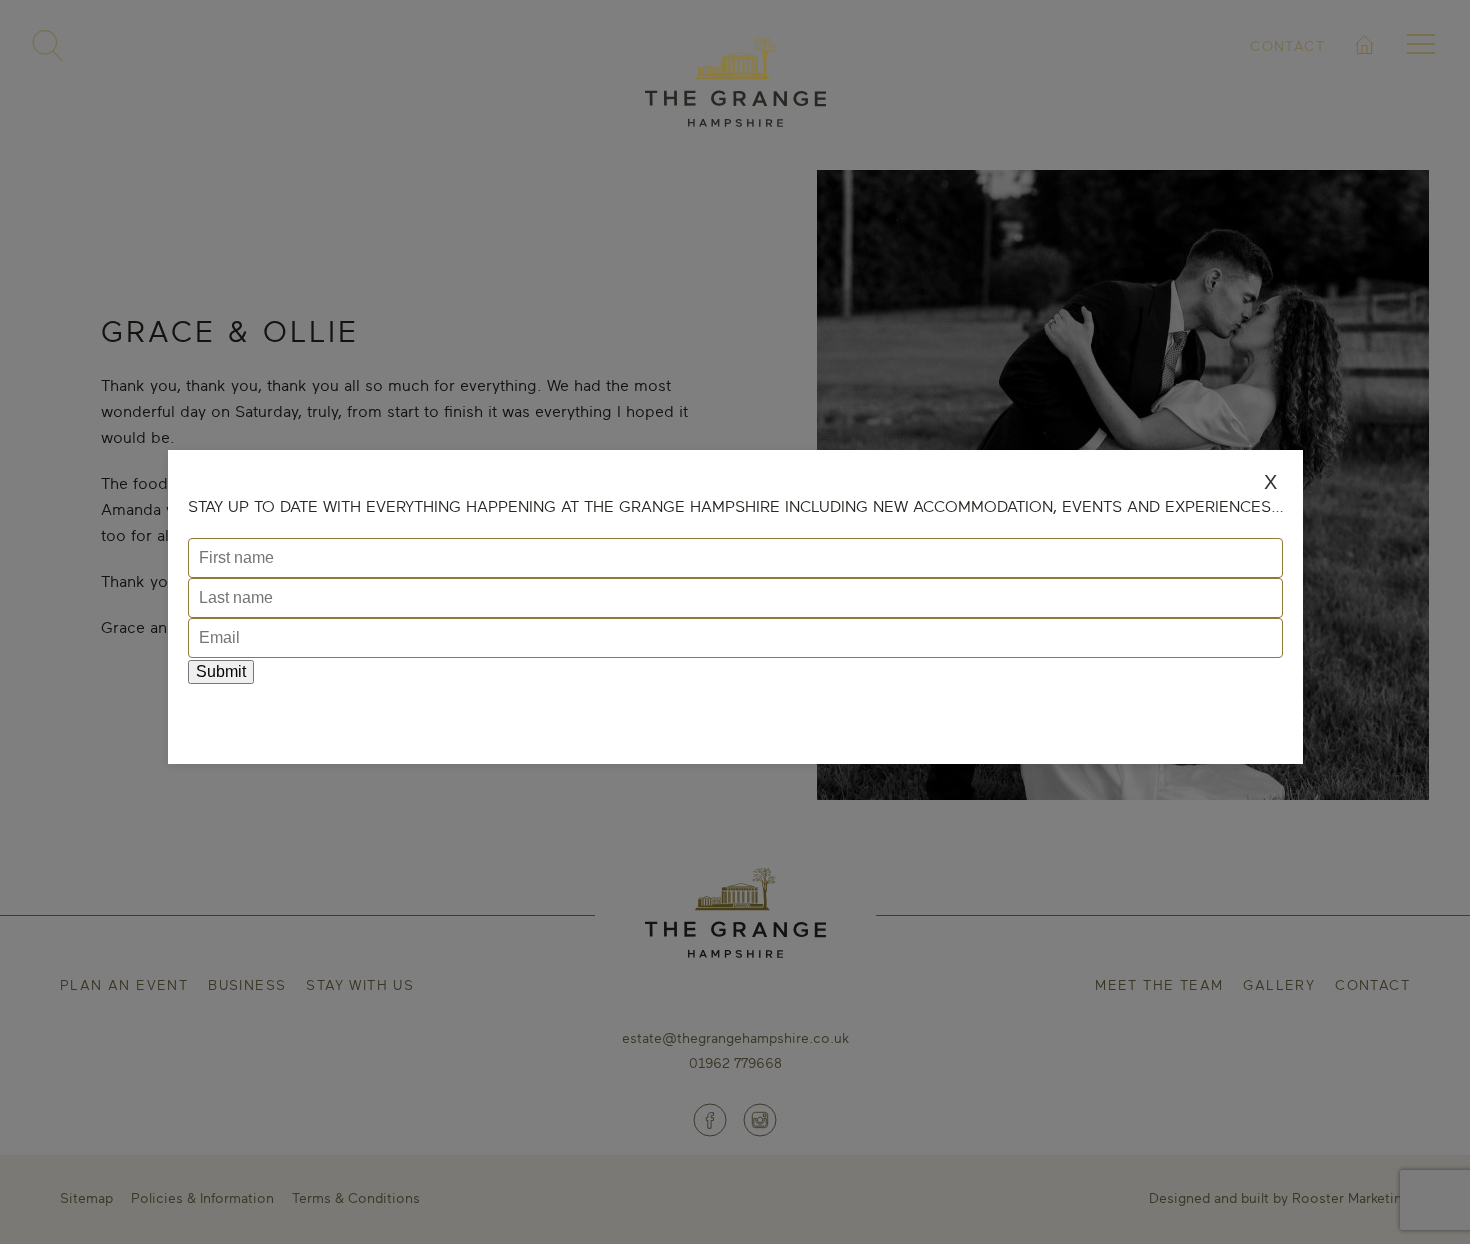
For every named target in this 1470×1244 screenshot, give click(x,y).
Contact (1287, 45)
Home (1365, 68)
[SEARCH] (47, 45)
